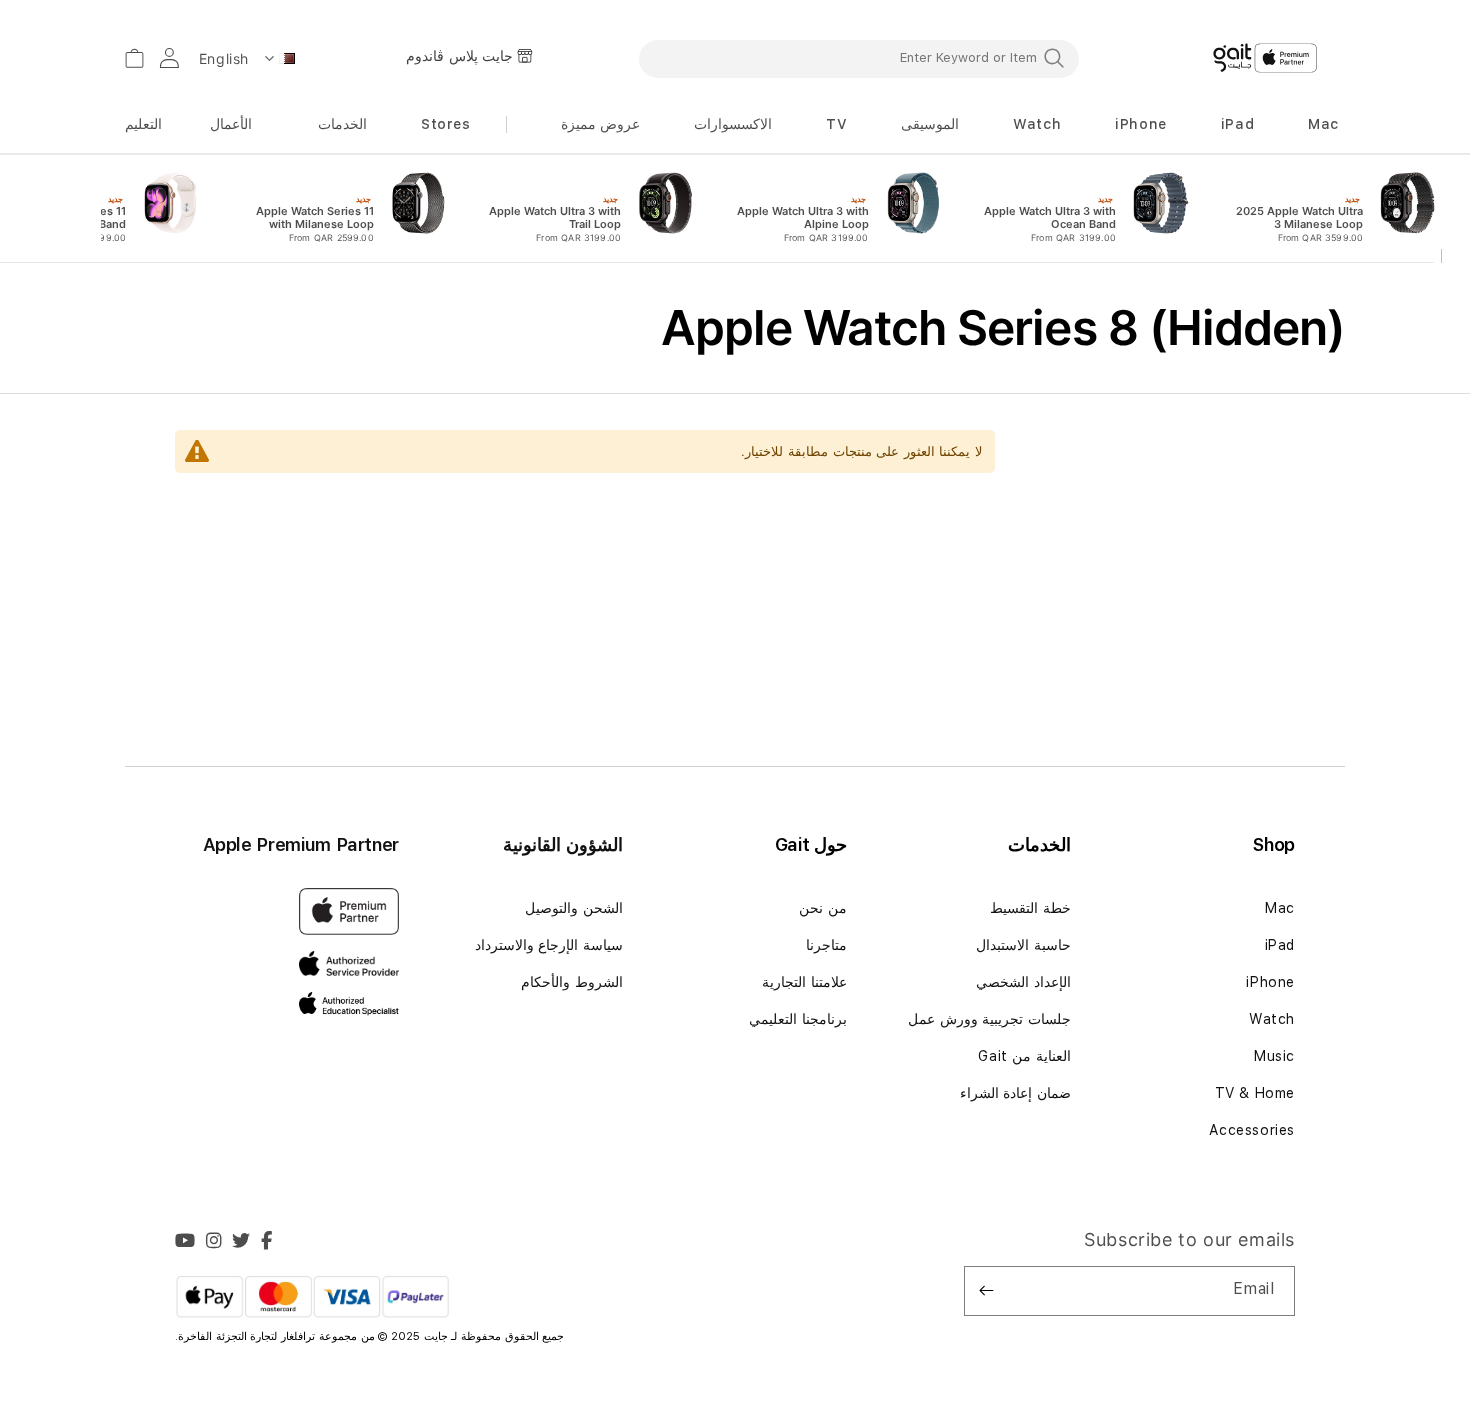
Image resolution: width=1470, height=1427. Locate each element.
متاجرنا (826, 945)
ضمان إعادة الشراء (1015, 1093)
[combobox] (859, 58)
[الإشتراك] (987, 1291)
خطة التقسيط (1030, 908)
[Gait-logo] (1265, 58)
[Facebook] (267, 1243)
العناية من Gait (1024, 1056)
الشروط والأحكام (572, 982)
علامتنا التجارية (804, 982)
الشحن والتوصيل (574, 908)
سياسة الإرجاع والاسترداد (549, 945)
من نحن (823, 908)
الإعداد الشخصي (1023, 982)
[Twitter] (241, 1243)
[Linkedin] (214, 1243)
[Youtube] (185, 1243)
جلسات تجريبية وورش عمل (989, 1019)
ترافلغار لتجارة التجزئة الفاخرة (248, 1336)
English (224, 58)
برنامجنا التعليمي (798, 1019)
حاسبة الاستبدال (1023, 945)
